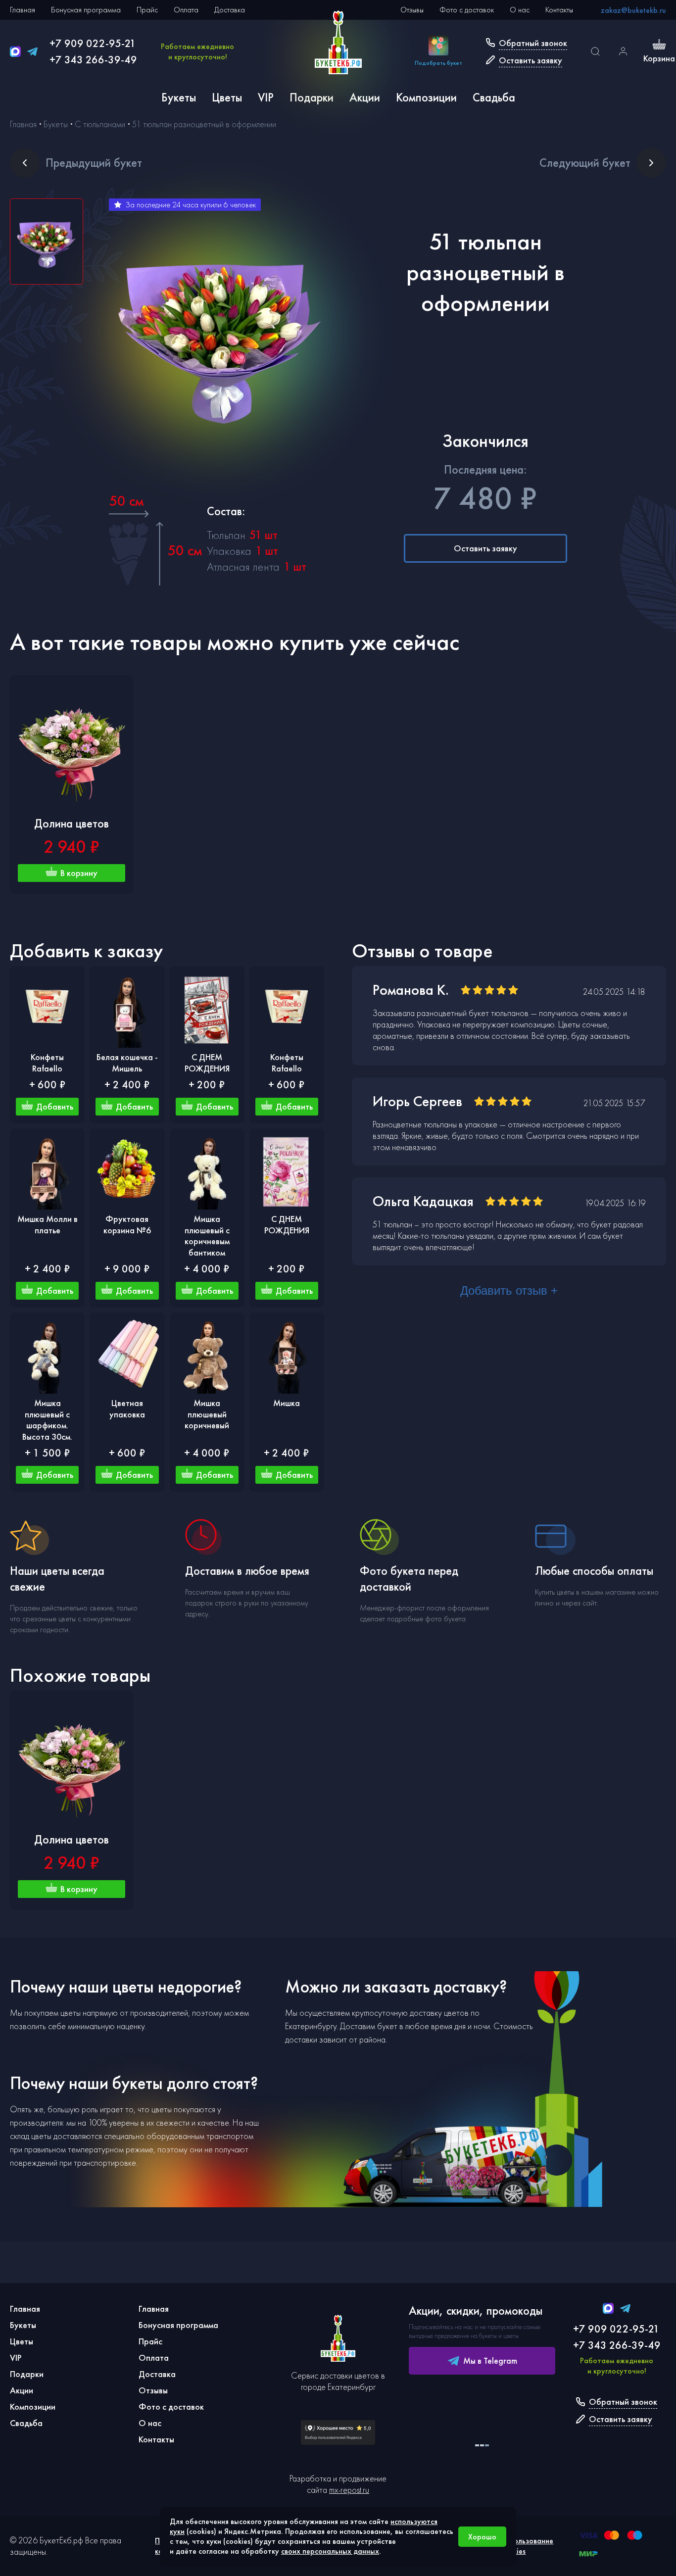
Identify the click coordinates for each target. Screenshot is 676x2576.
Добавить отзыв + (509, 1290)
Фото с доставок (467, 10)
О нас (520, 10)
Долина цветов (72, 823)
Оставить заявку (485, 548)
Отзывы (412, 10)
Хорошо (482, 2537)
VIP (266, 97)
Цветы (227, 97)
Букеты (179, 97)
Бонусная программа (86, 10)
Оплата (186, 10)
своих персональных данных (330, 2551)
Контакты (559, 10)
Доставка (230, 10)
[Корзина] (659, 45)
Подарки (312, 97)
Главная (23, 10)
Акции (365, 97)
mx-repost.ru (349, 2490)
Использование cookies (527, 2546)
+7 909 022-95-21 (93, 43)
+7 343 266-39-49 (93, 60)
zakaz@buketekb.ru (633, 10)
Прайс (147, 10)
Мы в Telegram (490, 2360)
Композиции (426, 97)
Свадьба (494, 97)
